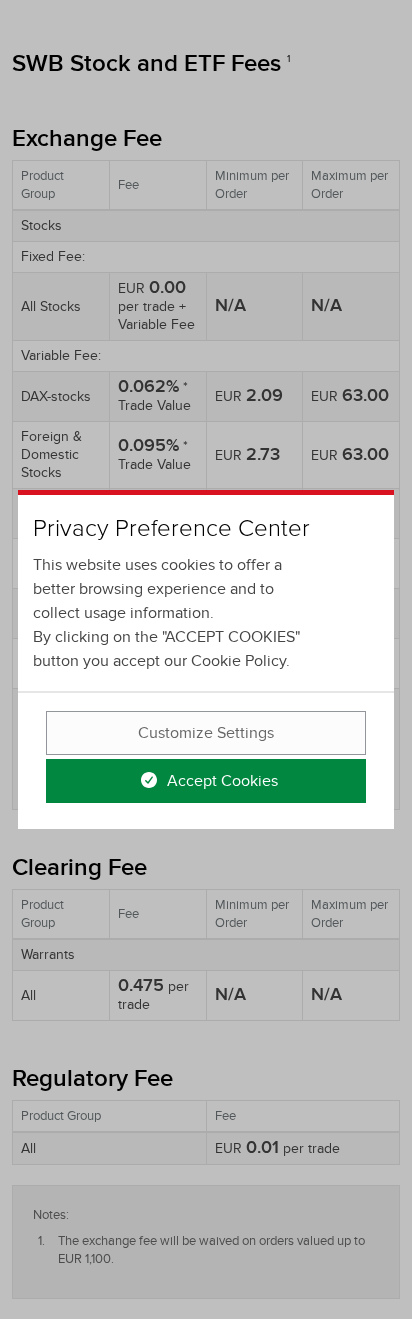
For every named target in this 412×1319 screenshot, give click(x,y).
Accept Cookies (220, 781)
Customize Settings (206, 733)
